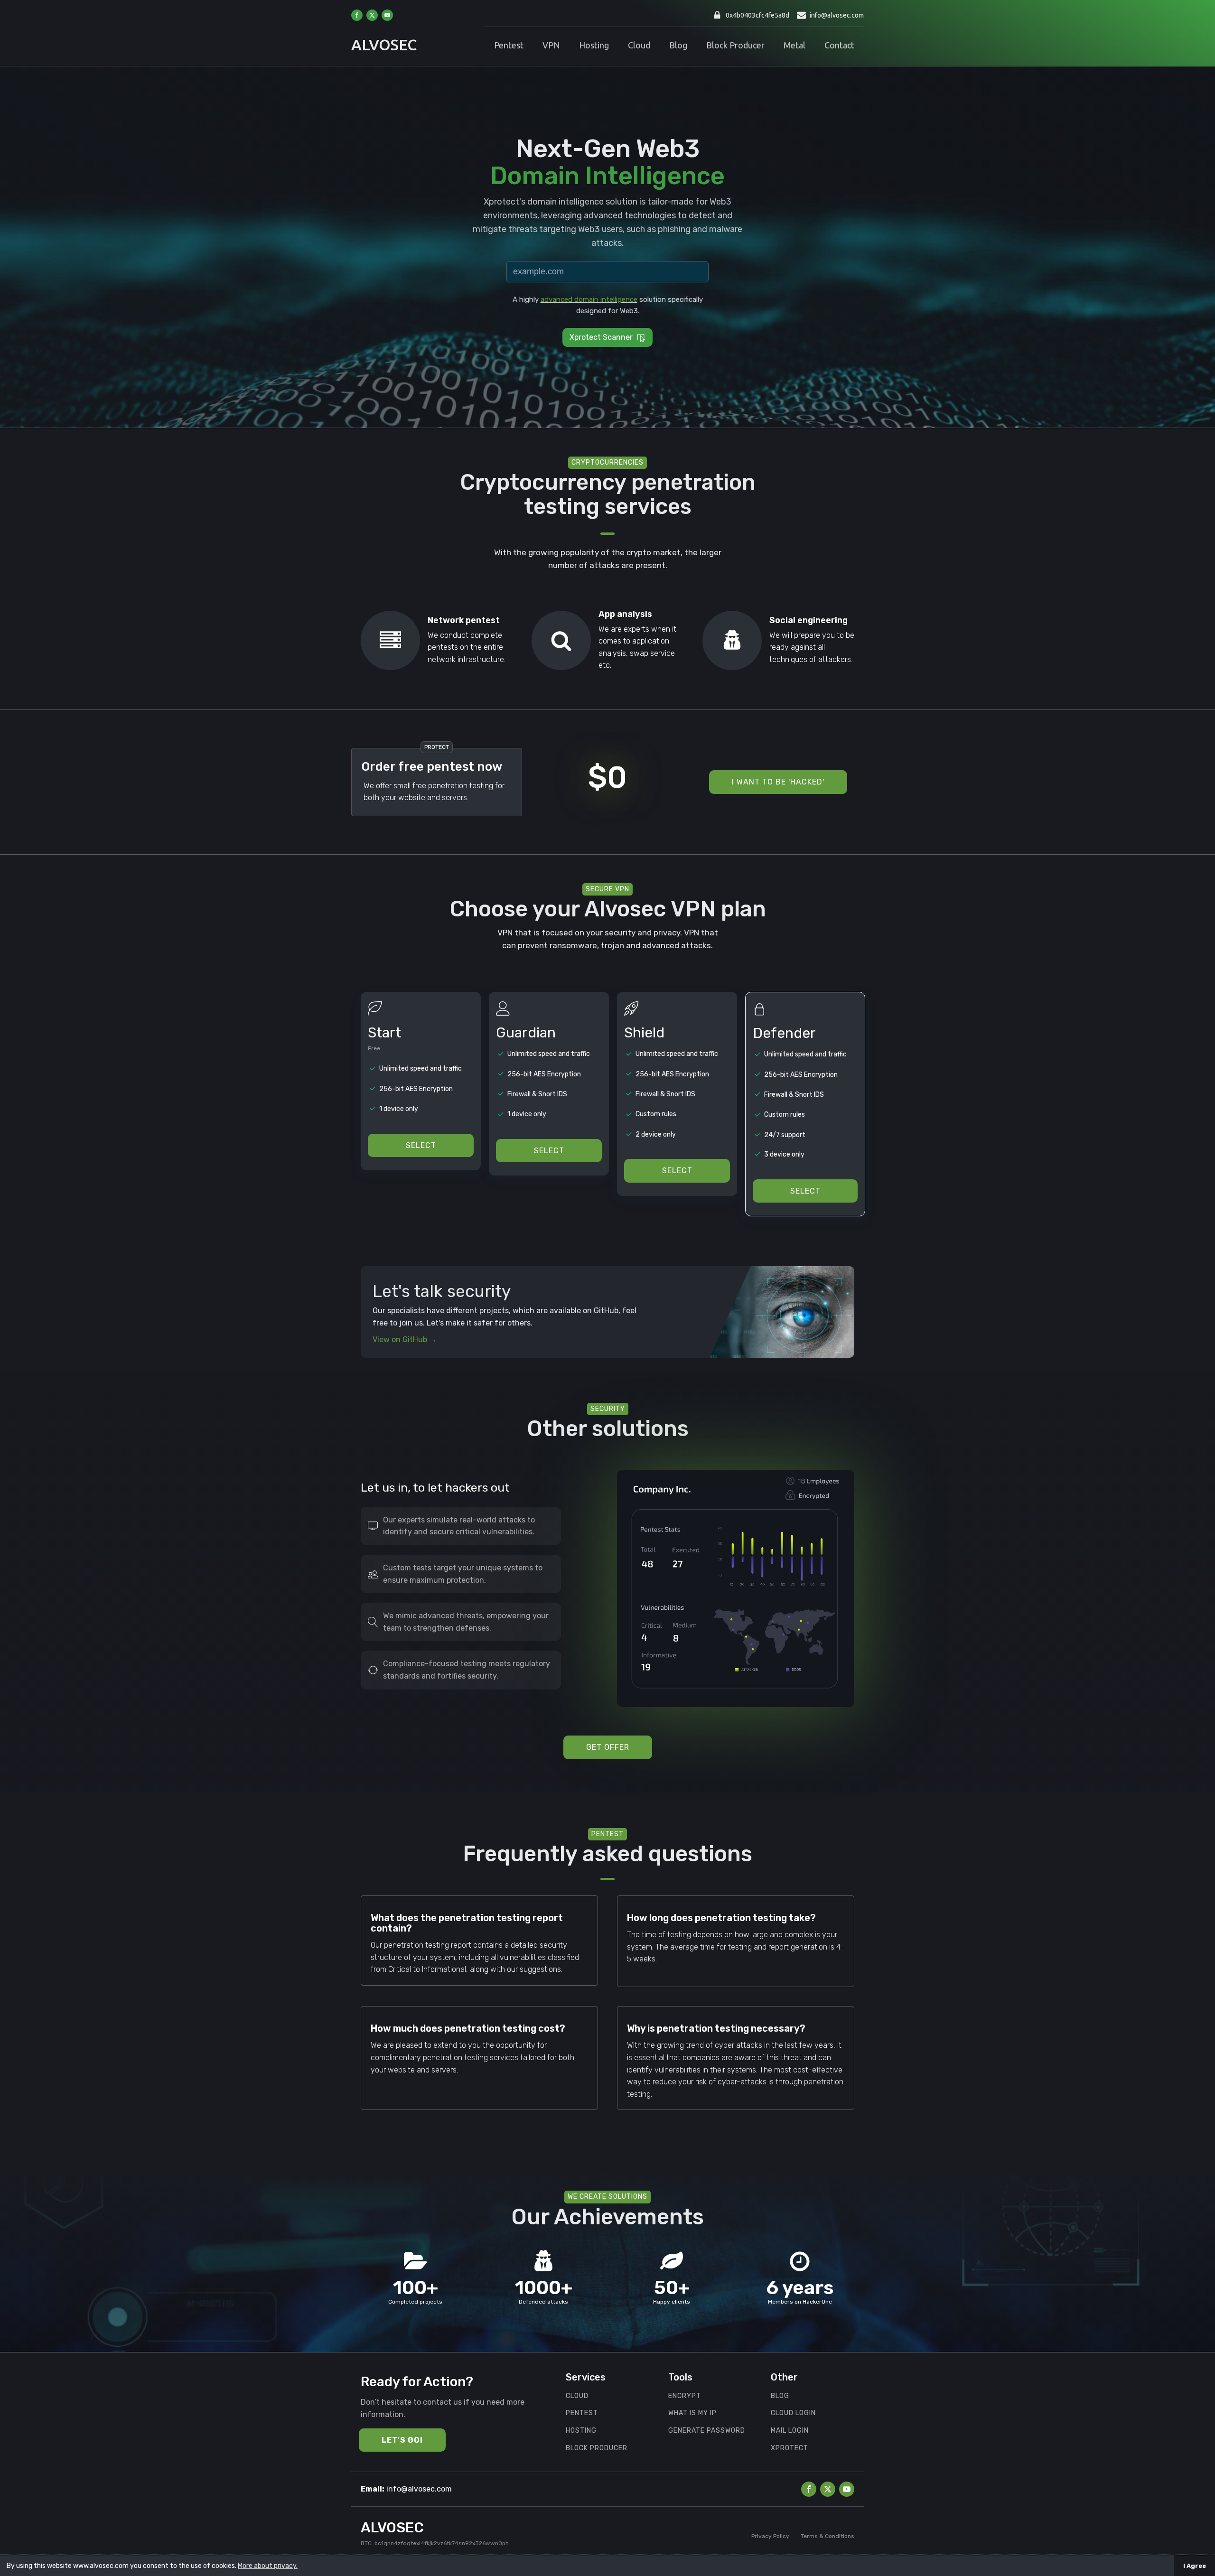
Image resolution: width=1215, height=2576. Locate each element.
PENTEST (582, 2413)
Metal (794, 45)
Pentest (509, 45)
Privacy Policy (770, 2536)
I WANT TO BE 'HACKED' (778, 782)
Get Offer (608, 1747)
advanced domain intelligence (589, 299)
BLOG (780, 2396)
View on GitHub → (405, 1339)
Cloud (639, 45)
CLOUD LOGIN (793, 2413)
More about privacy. (268, 2566)
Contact (839, 45)
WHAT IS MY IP (692, 2413)
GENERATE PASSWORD (707, 2431)
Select (421, 1145)
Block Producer (735, 45)
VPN (551, 45)
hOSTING (581, 2431)
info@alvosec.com (837, 15)
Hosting (594, 45)
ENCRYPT (685, 2396)
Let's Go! (402, 2440)
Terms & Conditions (827, 2536)
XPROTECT (790, 2448)
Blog (678, 45)
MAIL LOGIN (790, 2431)
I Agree (1195, 2566)
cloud (577, 2396)
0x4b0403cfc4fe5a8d (757, 15)
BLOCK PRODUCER (597, 2448)
